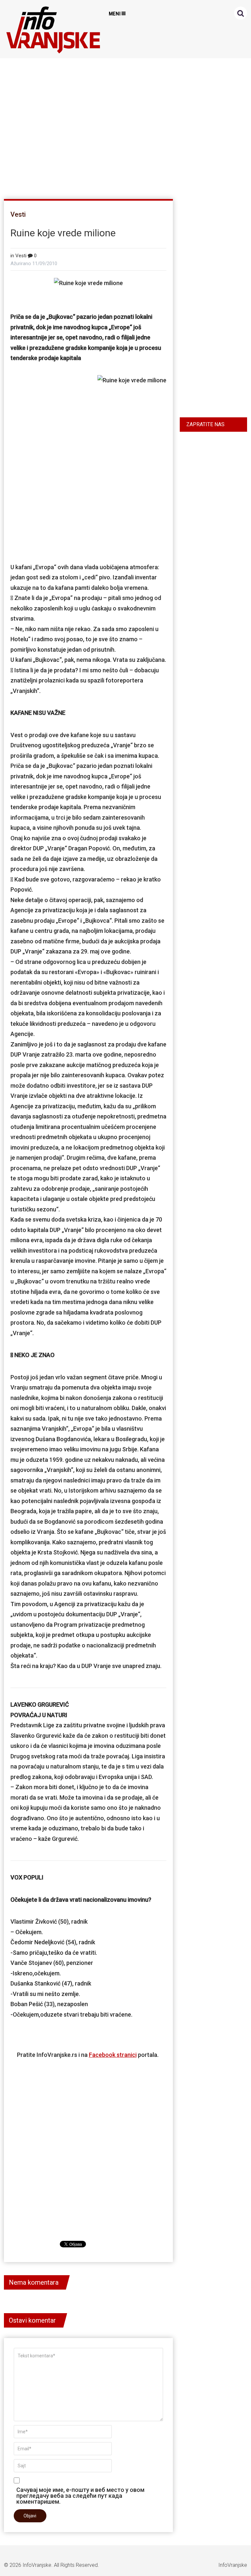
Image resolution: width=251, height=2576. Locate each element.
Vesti (18, 214)
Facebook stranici (113, 2055)
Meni (115, 14)
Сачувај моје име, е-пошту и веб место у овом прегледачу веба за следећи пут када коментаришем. (80, 2495)
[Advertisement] (124, 126)
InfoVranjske (37, 2565)
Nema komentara (34, 2282)
